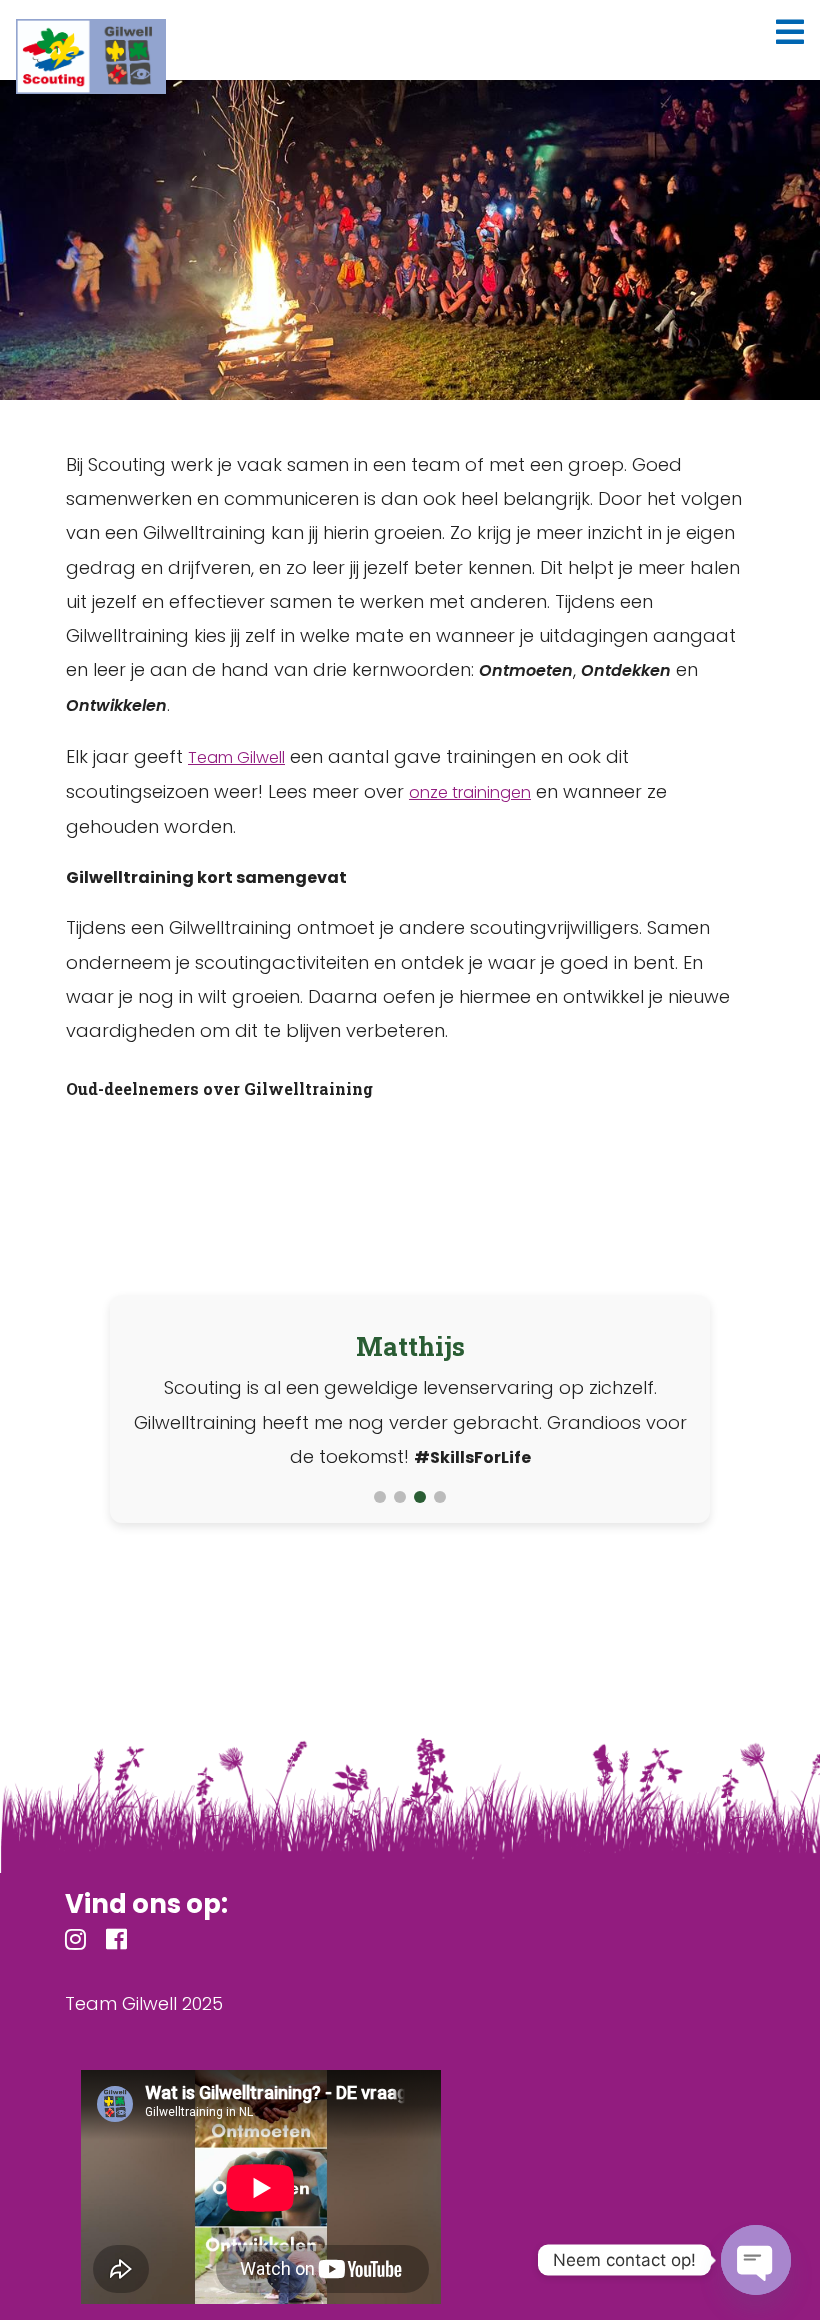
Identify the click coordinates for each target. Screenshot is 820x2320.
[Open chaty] (756, 2260)
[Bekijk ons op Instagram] (75, 1942)
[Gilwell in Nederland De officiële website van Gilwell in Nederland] (91, 56)
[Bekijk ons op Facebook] (116, 1942)
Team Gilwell (236, 757)
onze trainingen (470, 792)
